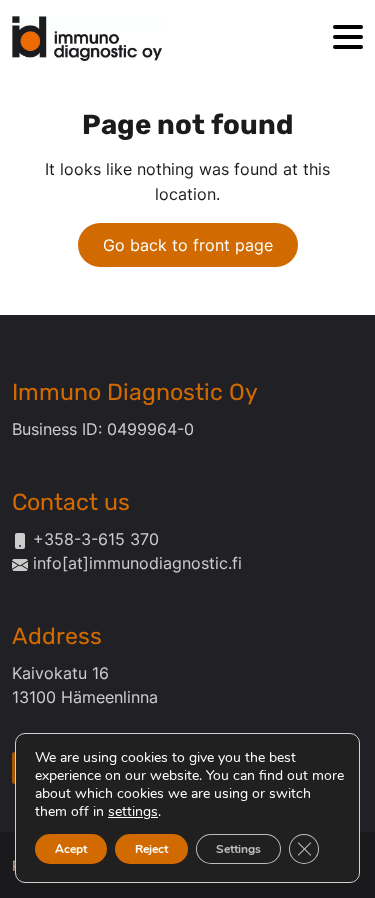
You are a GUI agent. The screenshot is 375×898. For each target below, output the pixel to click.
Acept (71, 849)
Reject (151, 849)
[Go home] (87, 38)
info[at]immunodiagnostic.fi (137, 563)
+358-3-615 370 (96, 539)
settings (133, 812)
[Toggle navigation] (348, 38)
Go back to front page (188, 245)
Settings (238, 849)
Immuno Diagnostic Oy (135, 392)
